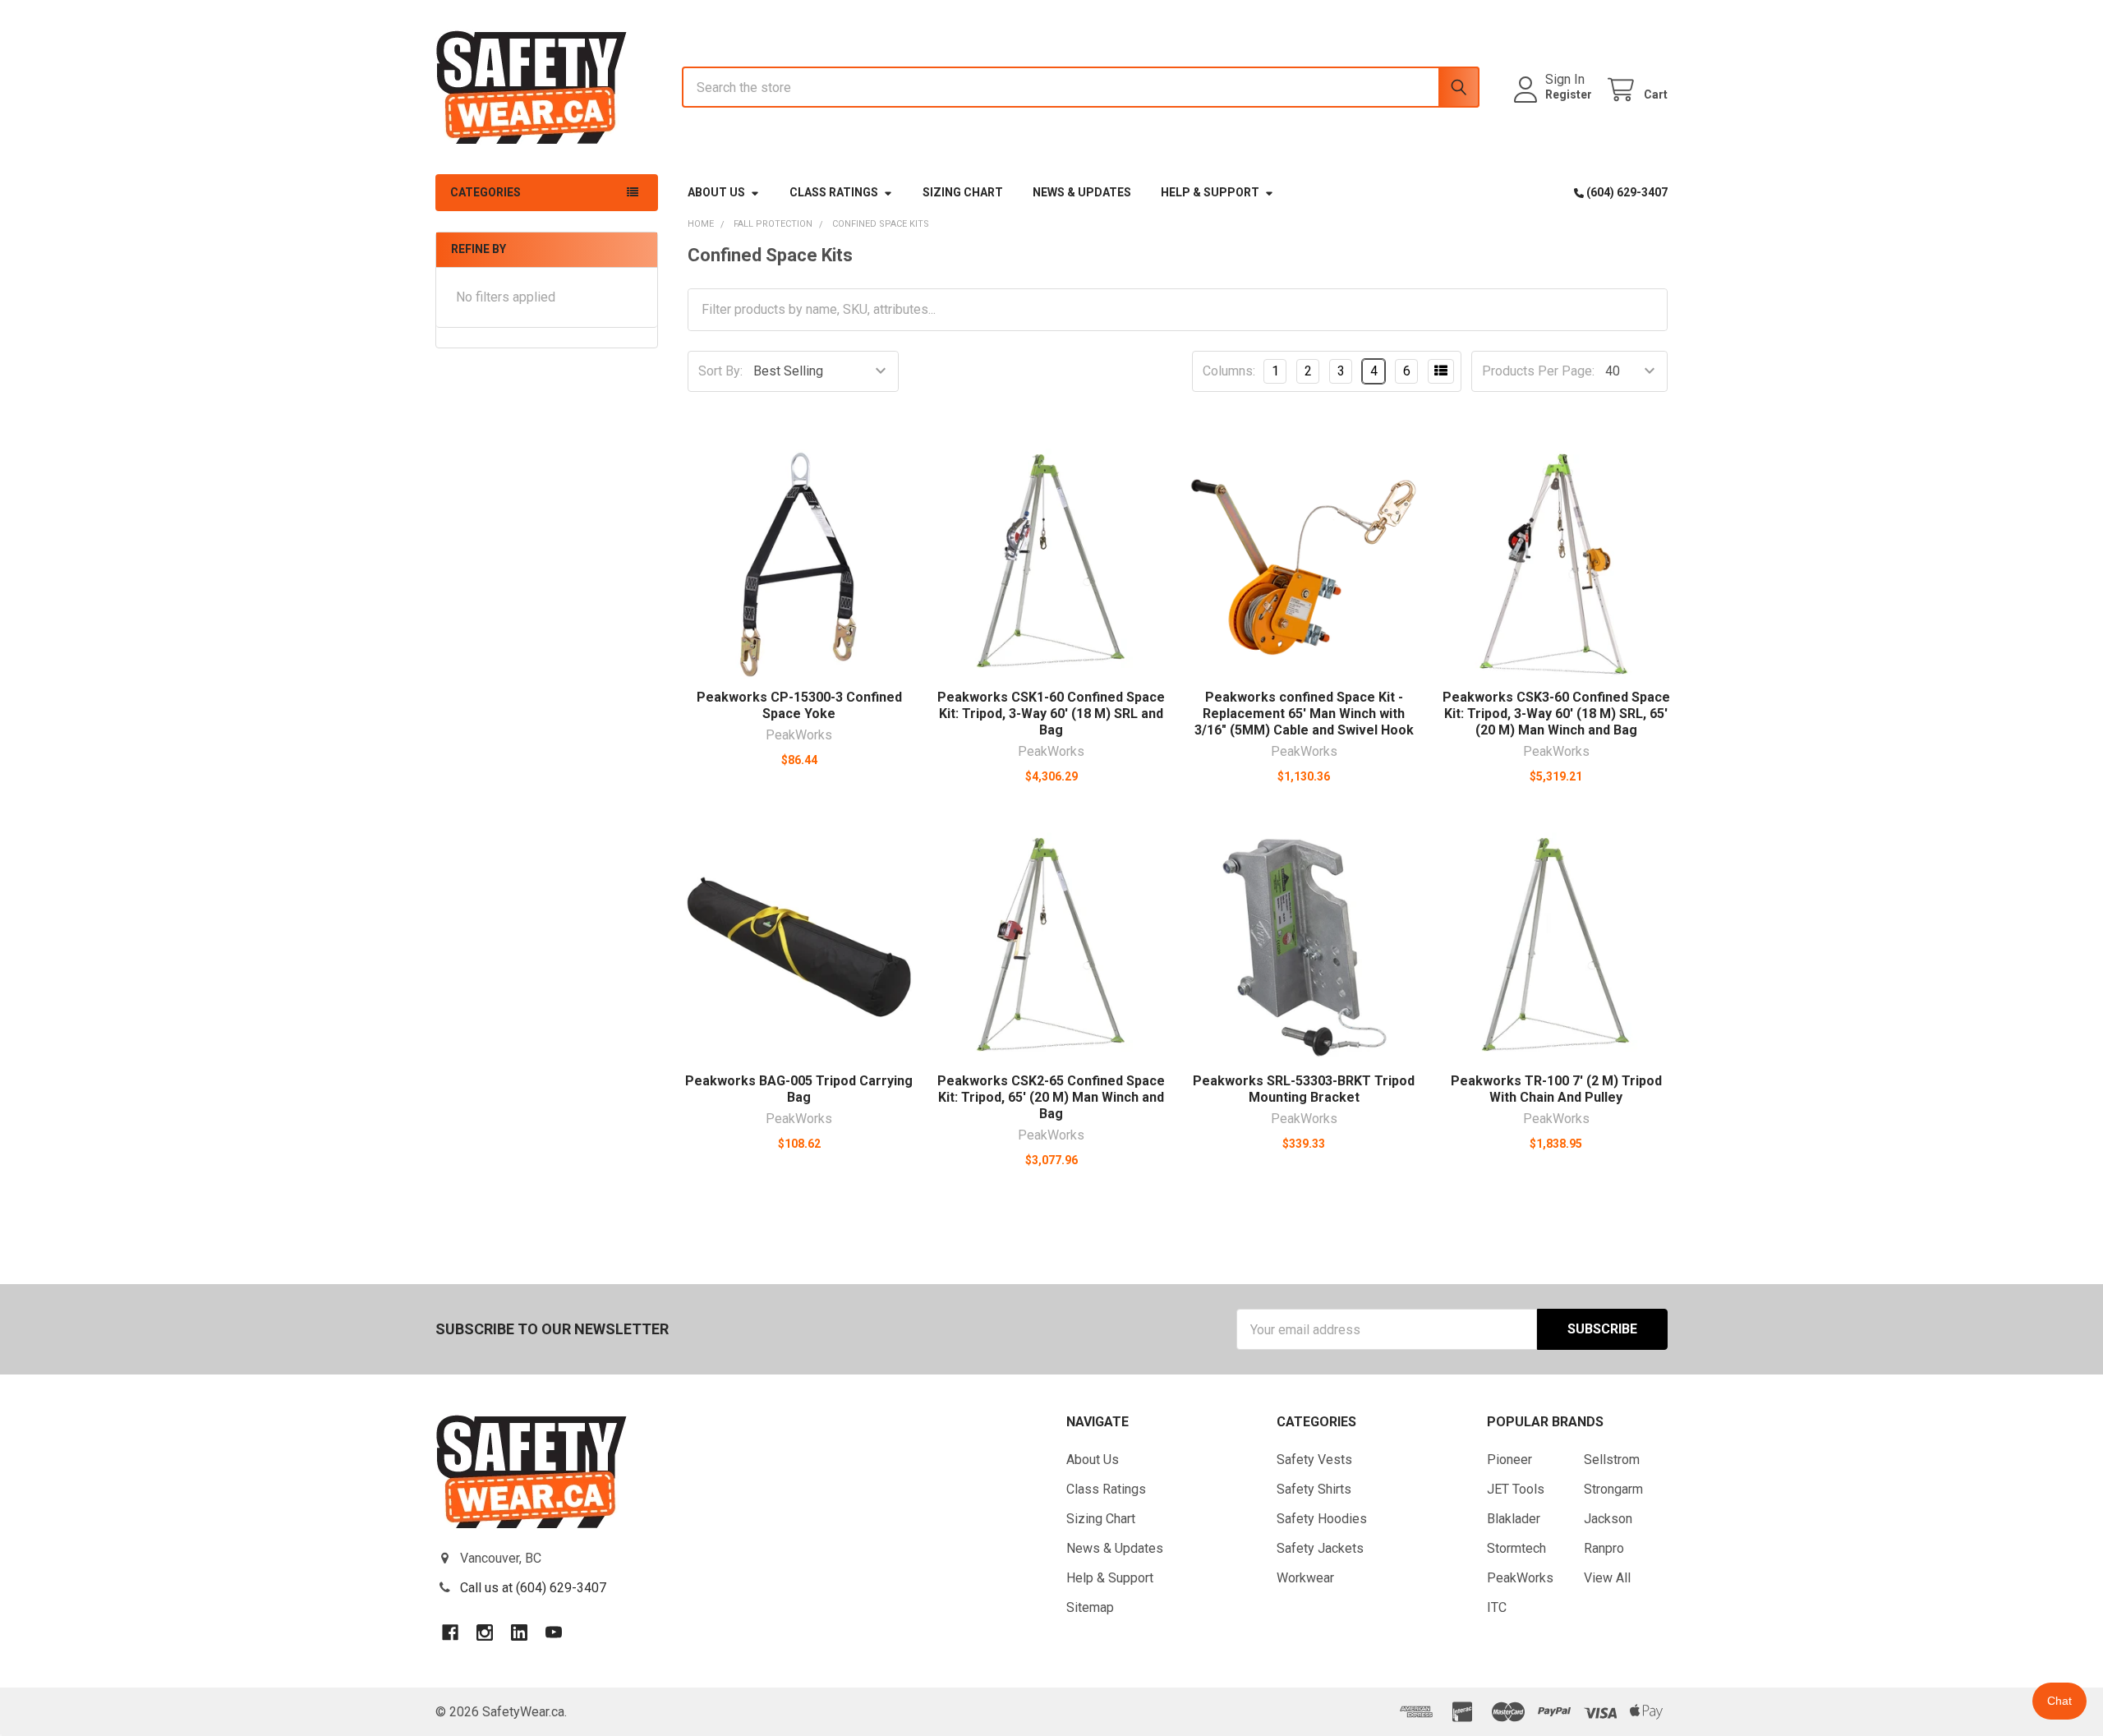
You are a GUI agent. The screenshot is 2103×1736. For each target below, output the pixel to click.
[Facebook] (450, 1632)
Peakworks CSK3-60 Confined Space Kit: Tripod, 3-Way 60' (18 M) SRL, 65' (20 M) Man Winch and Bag (1556, 714)
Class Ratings (834, 192)
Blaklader (1514, 1519)
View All (1607, 1578)
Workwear (1305, 1578)
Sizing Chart (963, 192)
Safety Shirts (1314, 1489)
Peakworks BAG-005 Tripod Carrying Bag (799, 1089)
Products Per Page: (1538, 371)
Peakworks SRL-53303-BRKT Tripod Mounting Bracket (1304, 1089)
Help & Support (1210, 192)
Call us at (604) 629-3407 (533, 1588)
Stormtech (1516, 1548)
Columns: (1229, 371)
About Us (716, 192)
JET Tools (1516, 1489)
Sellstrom (1612, 1460)
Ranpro (1604, 1548)
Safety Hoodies (1322, 1519)
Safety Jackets (1320, 1548)
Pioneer (1509, 1460)
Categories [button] (485, 192)
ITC (1497, 1607)
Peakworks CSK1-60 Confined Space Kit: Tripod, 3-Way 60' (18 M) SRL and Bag (1051, 714)
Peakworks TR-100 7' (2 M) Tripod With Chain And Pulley (1556, 1089)
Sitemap (1090, 1607)
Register (1569, 94)
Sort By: (720, 371)
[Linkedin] (519, 1632)
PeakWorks (1520, 1578)
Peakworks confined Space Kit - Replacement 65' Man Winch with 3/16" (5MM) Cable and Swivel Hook (1304, 714)
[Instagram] (485, 1632)
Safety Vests (1314, 1460)
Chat (2059, 1701)
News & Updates (1082, 192)
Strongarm (1613, 1489)
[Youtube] (554, 1632)
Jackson (1608, 1519)
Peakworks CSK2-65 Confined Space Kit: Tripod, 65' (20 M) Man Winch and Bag (1051, 1097)
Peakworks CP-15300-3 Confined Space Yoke (799, 705)
